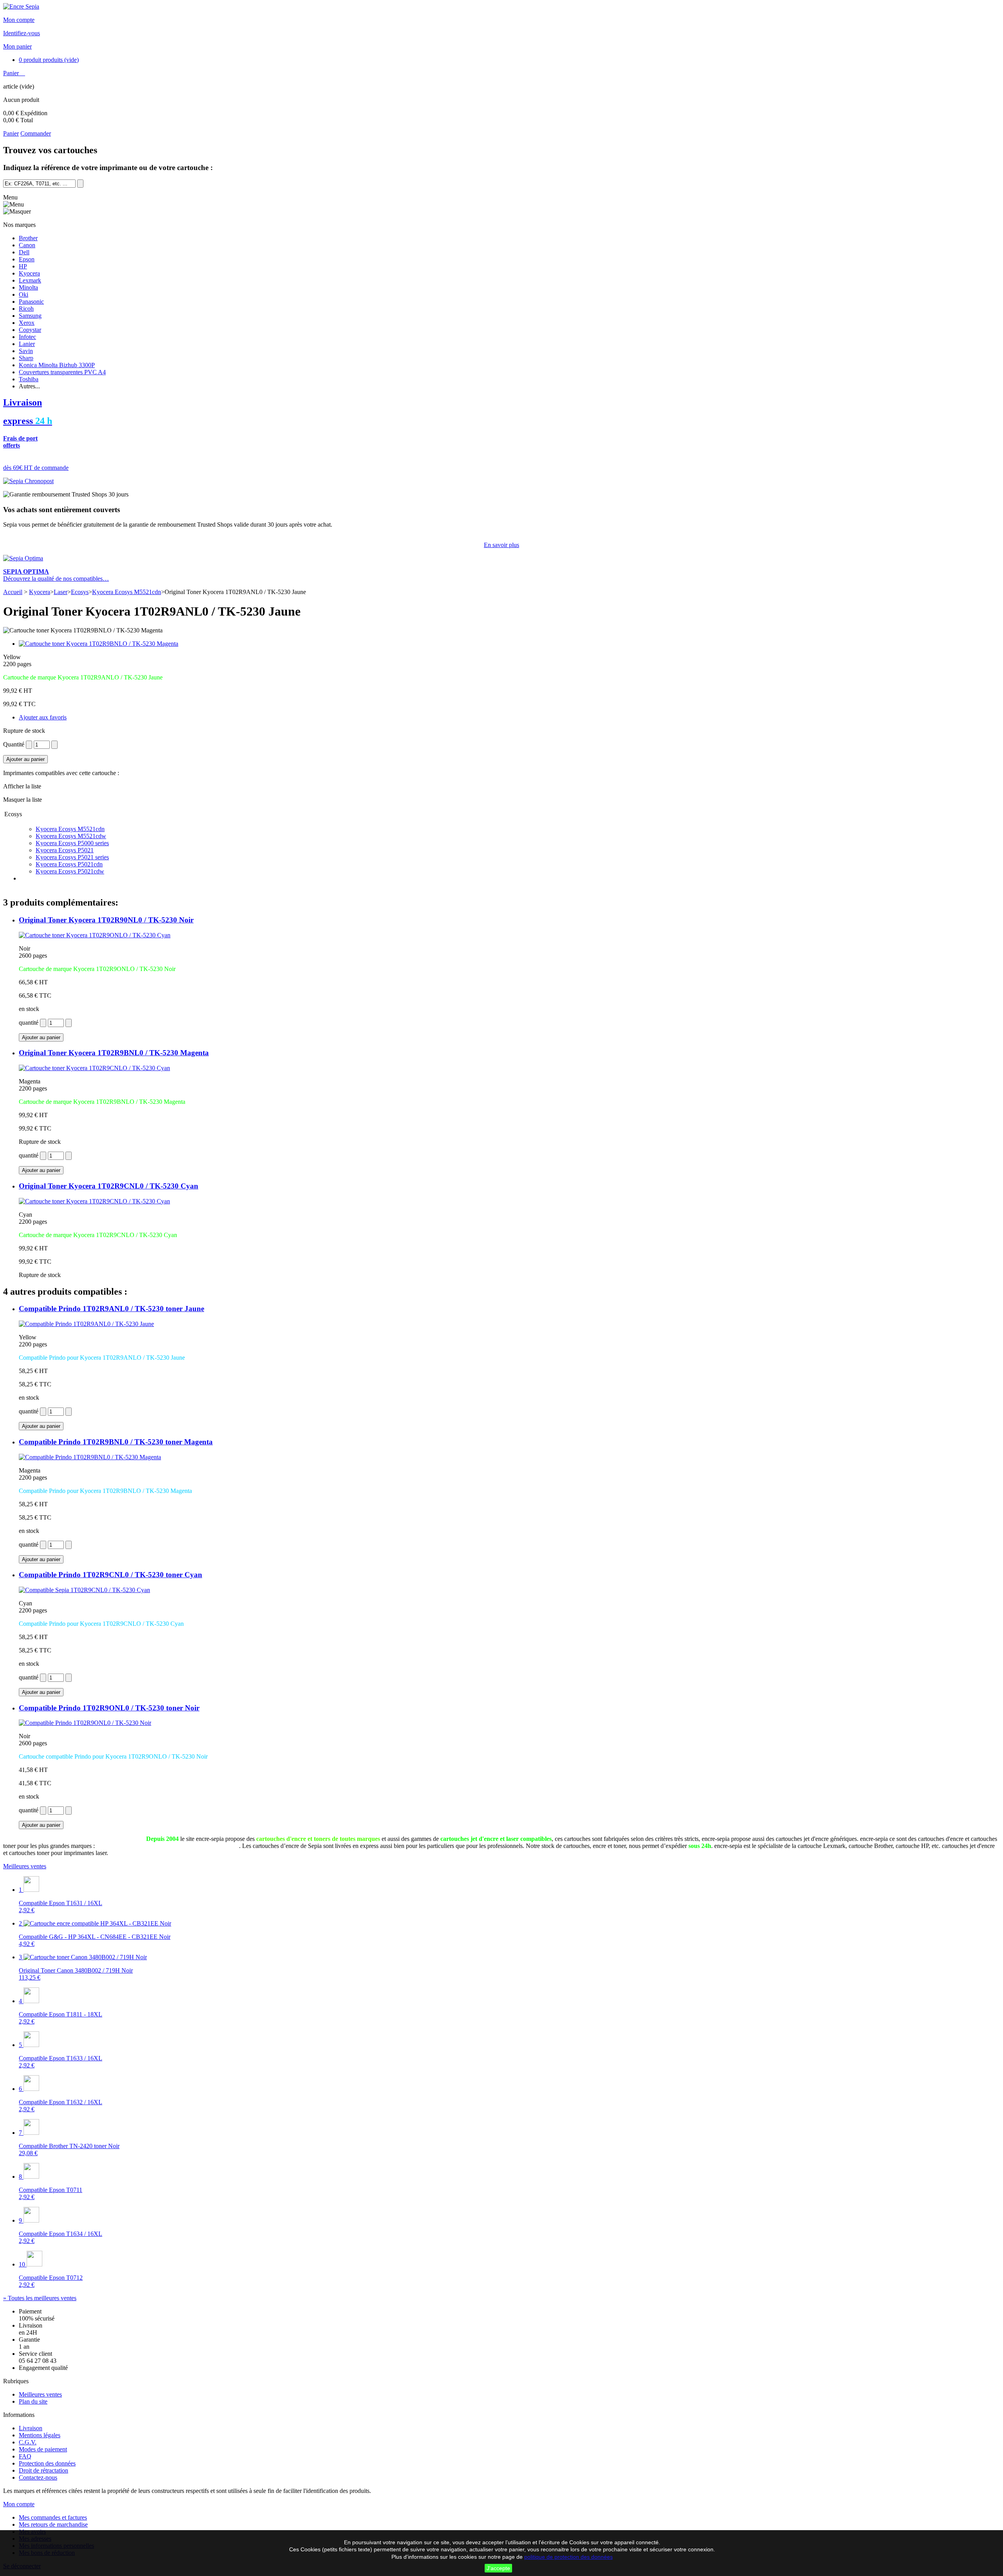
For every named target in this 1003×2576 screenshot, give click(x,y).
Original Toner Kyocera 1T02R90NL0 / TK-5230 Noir (106, 920)
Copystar (30, 330)
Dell (24, 252)
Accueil (13, 592)
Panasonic (31, 302)
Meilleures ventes (25, 1866)
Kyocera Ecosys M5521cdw (71, 836)
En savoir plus (501, 545)
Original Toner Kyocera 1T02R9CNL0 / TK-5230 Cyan (109, 1186)
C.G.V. (28, 2442)
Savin (26, 351)
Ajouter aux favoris (43, 717)
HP (23, 266)
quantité (29, 1023)
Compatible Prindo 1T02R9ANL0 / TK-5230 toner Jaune (111, 1309)
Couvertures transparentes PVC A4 (62, 372)
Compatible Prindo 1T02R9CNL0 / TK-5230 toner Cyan (110, 1575)
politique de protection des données (568, 2557)
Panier (12, 73)
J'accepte (498, 2568)
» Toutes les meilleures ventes (40, 2298)
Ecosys (80, 592)
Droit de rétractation (43, 2470)
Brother (28, 238)
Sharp (26, 358)
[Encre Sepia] (21, 6)
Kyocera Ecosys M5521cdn (127, 592)
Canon (27, 245)
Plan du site (33, 2401)
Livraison (31, 2428)
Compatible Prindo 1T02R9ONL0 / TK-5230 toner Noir (109, 1708)
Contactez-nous (38, 2477)
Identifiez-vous (22, 33)
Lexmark (30, 280)
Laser (61, 592)
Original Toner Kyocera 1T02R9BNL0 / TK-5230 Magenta (114, 1053)
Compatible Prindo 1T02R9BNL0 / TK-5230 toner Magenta (116, 1442)
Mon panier (17, 46)
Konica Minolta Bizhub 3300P (57, 365)
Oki (24, 294)
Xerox (27, 323)
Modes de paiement (43, 2449)
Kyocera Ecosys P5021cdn (69, 864)
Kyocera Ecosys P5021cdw (70, 871)
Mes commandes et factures (53, 2517)
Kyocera (29, 273)
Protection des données (47, 2463)
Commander (36, 133)
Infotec (27, 337)
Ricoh (26, 309)
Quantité (14, 744)
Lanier (27, 344)
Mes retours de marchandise (53, 2524)
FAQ (25, 2456)
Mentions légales (40, 2435)
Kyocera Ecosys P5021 (65, 850)
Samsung (30, 316)
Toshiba (29, 379)
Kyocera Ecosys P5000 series (72, 843)
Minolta (28, 287)
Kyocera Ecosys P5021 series (72, 857)
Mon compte (19, 20)
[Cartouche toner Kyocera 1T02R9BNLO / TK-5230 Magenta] (99, 644)
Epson (27, 259)
